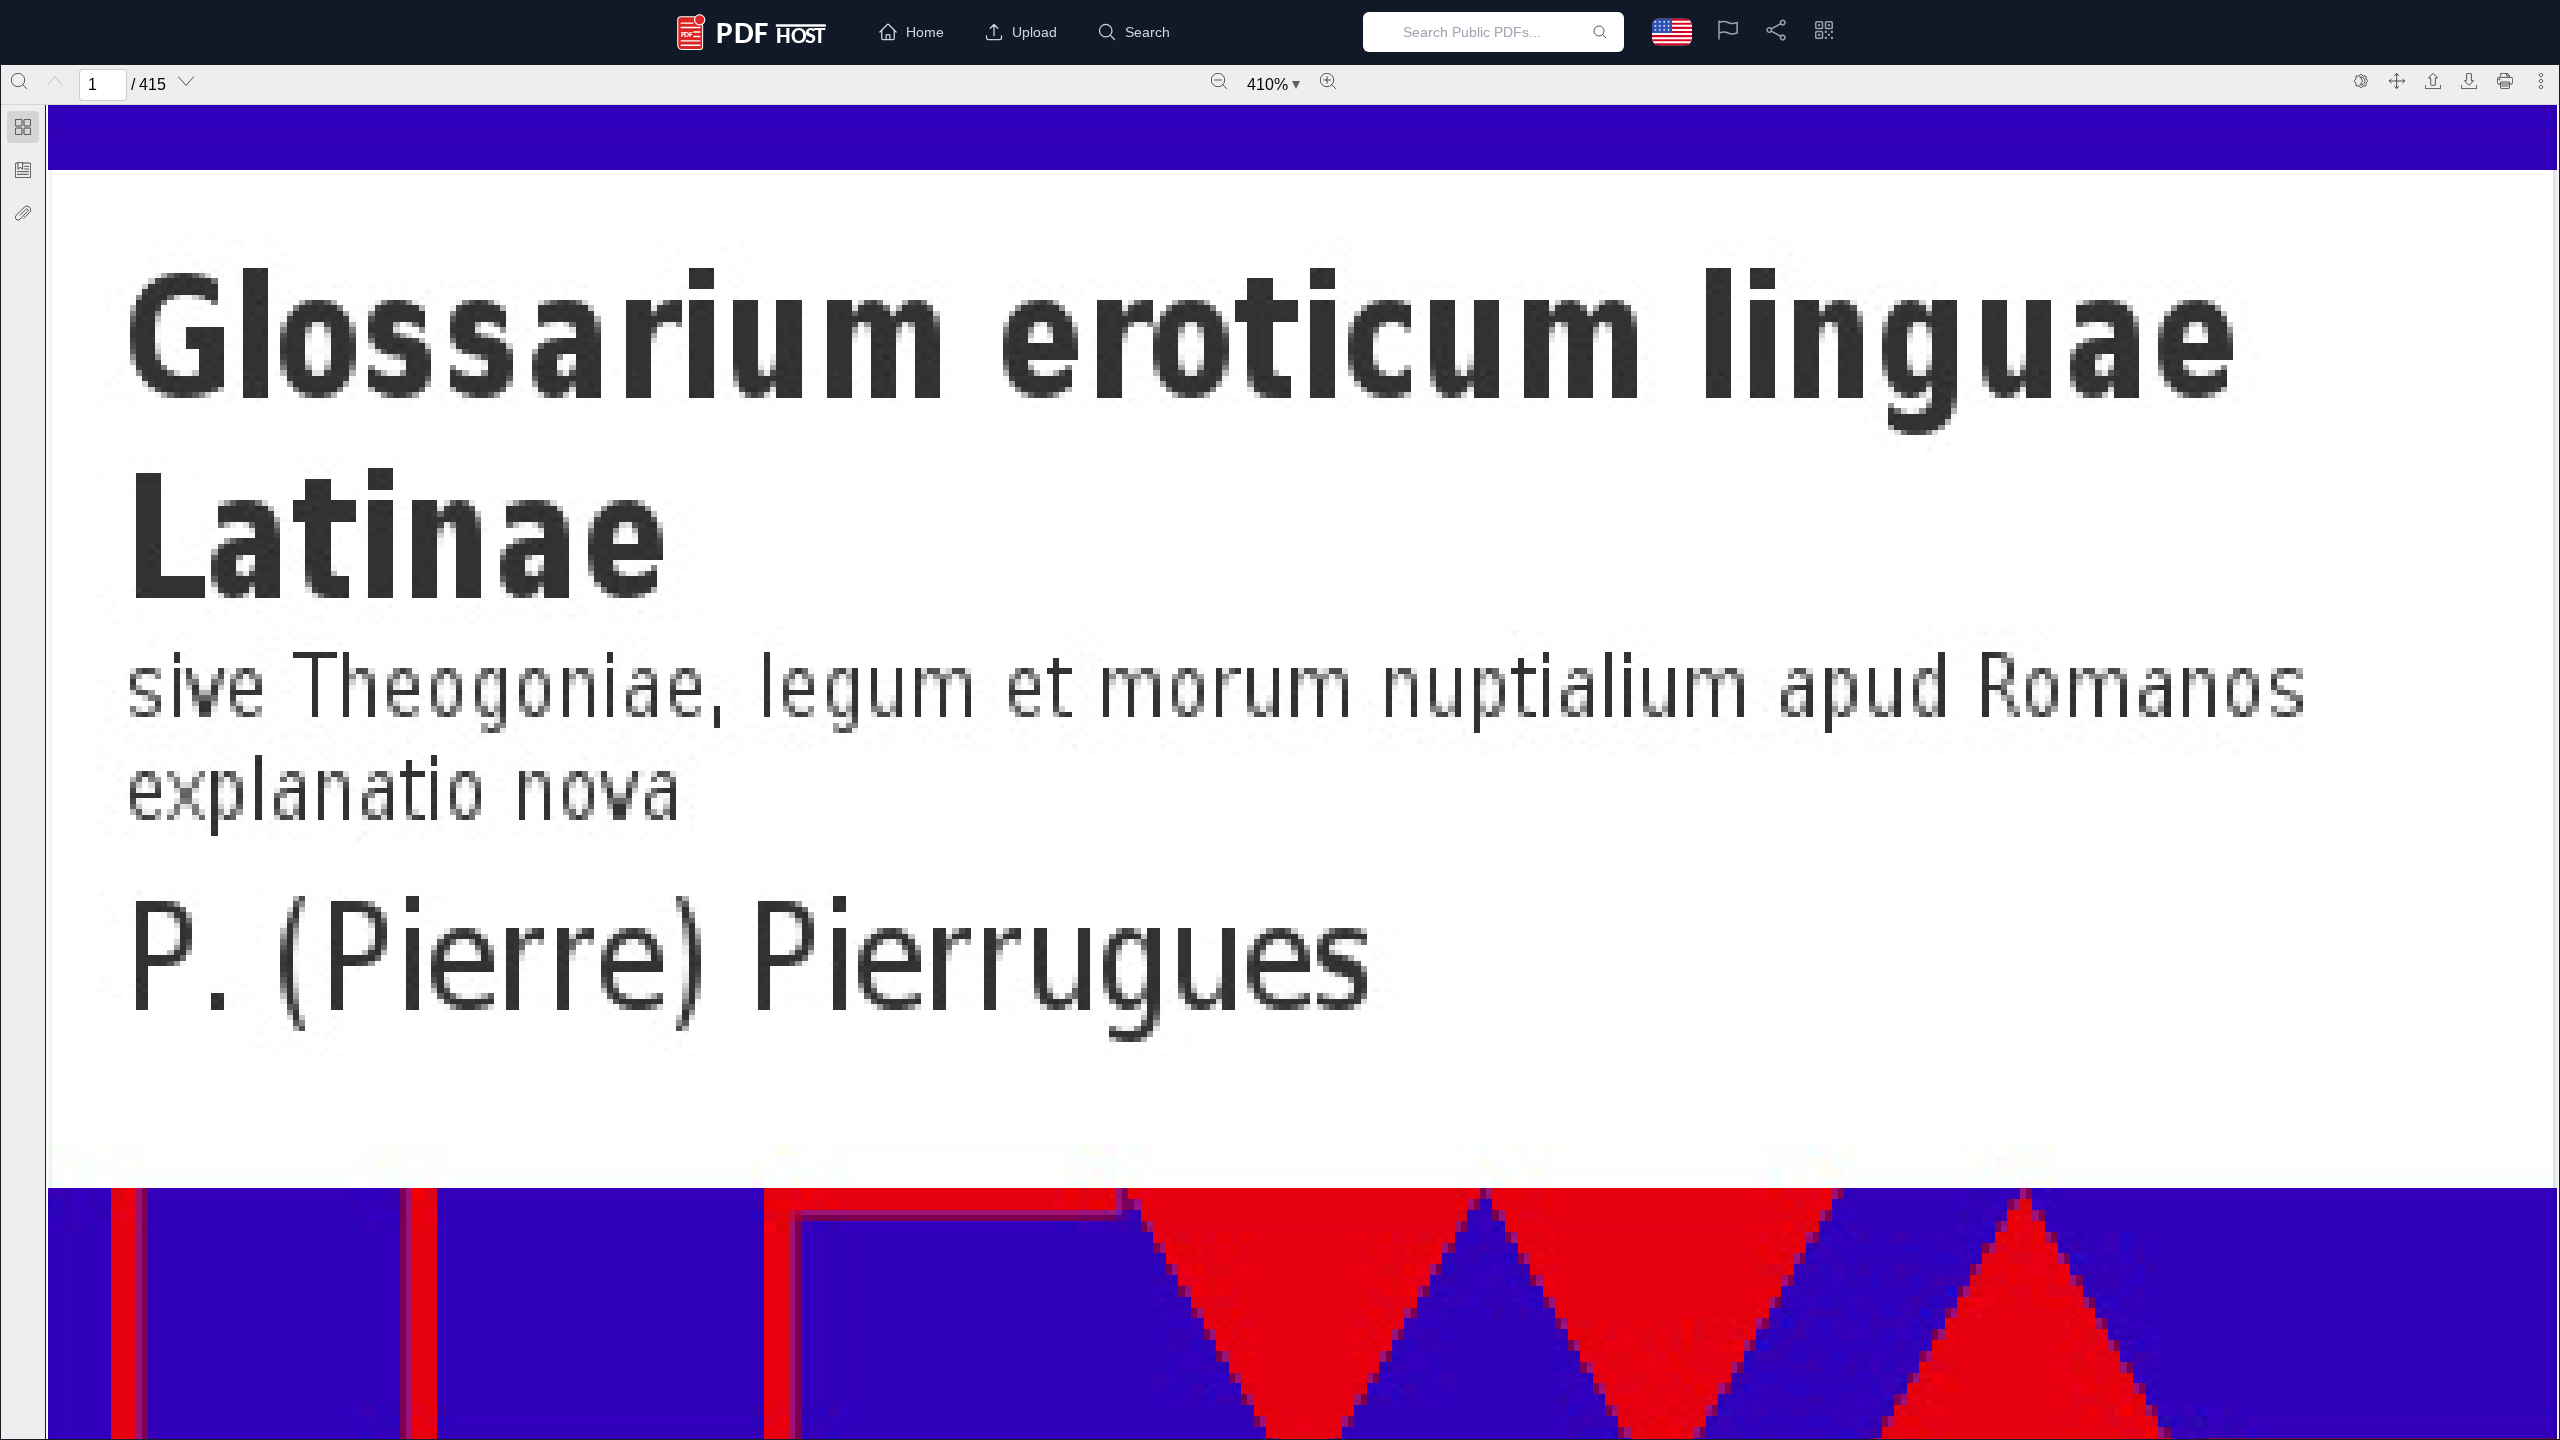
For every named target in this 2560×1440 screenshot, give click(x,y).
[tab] (23, 130)
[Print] (2505, 81)
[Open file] (2433, 81)
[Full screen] (2397, 81)
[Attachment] (23, 213)
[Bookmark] (23, 170)
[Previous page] (55, 81)
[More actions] (2541, 81)
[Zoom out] (1219, 81)
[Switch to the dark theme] (2361, 81)
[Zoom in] (1328, 81)
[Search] (19, 81)
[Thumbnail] (23, 127)
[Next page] (186, 81)
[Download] (2469, 81)
